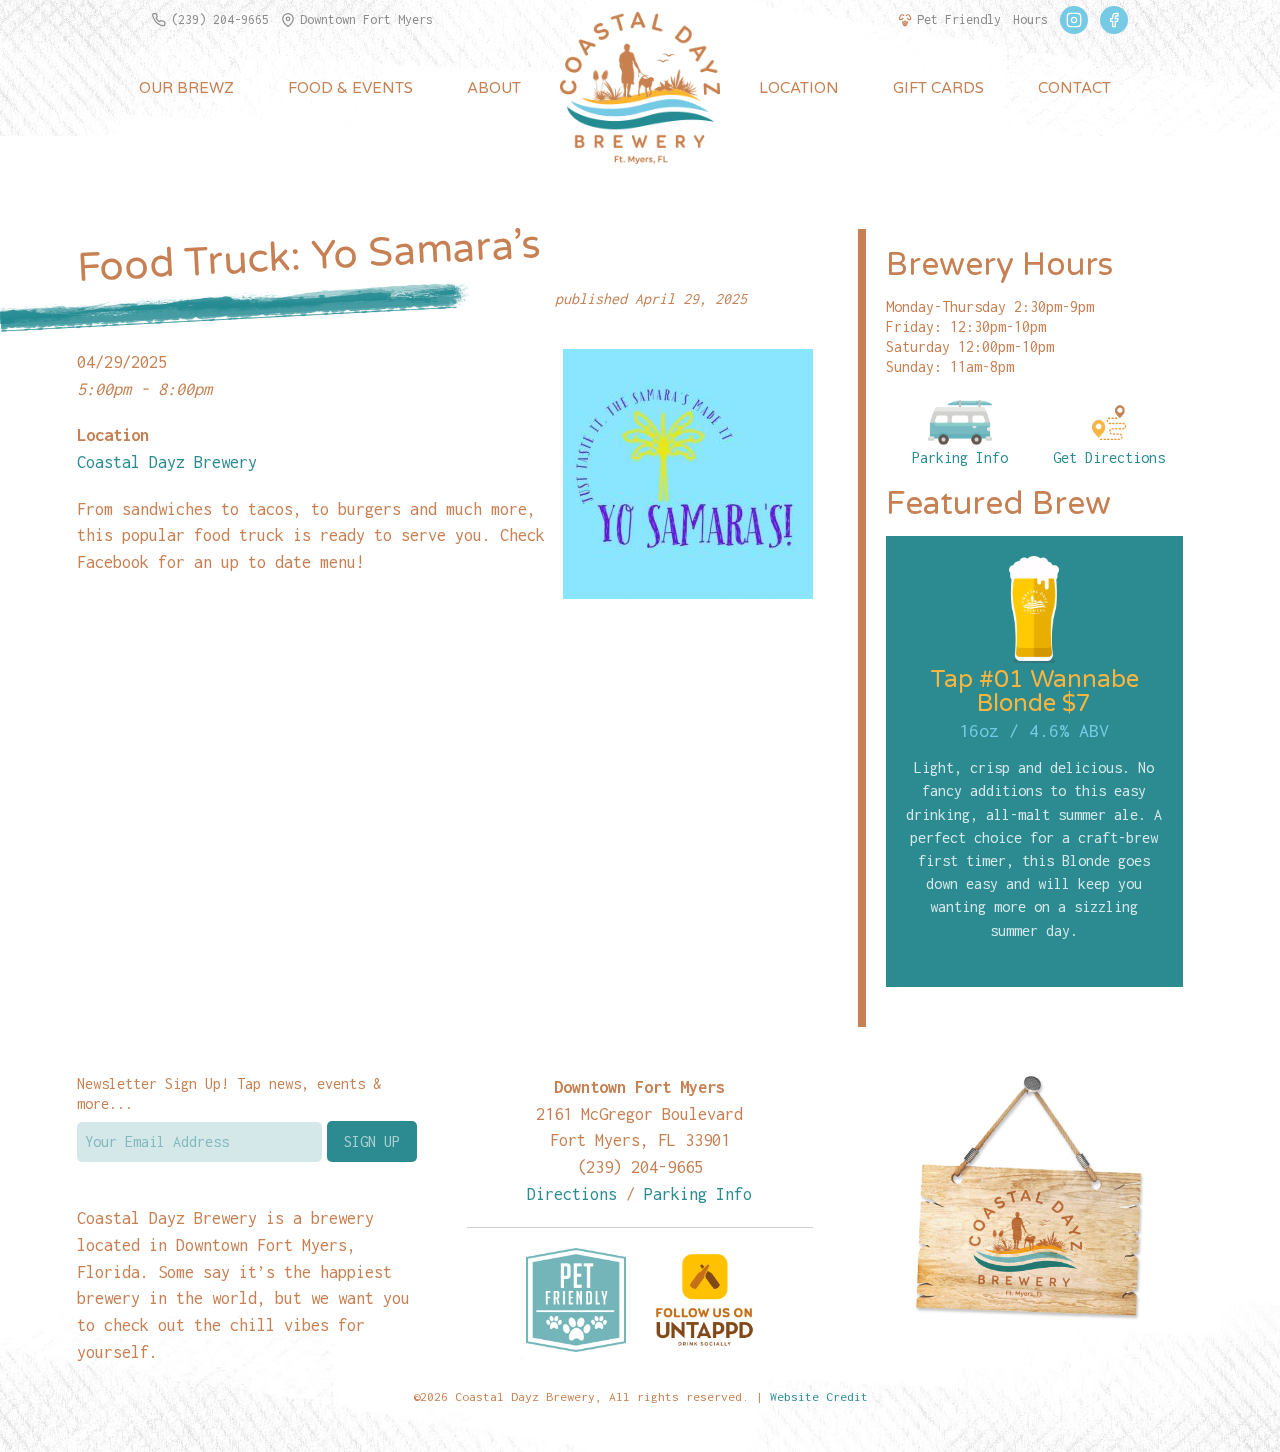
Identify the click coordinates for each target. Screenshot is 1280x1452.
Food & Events (350, 88)
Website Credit (819, 1396)
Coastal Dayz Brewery (167, 461)
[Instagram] (1074, 20)
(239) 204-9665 (220, 19)
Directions (572, 1193)
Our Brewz (186, 88)
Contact (1074, 88)
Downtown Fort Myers (366, 19)
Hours (1030, 19)
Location (799, 88)
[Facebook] (1114, 20)
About (494, 88)
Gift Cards (938, 88)
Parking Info (960, 457)
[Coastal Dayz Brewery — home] (640, 88)
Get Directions (1109, 457)
